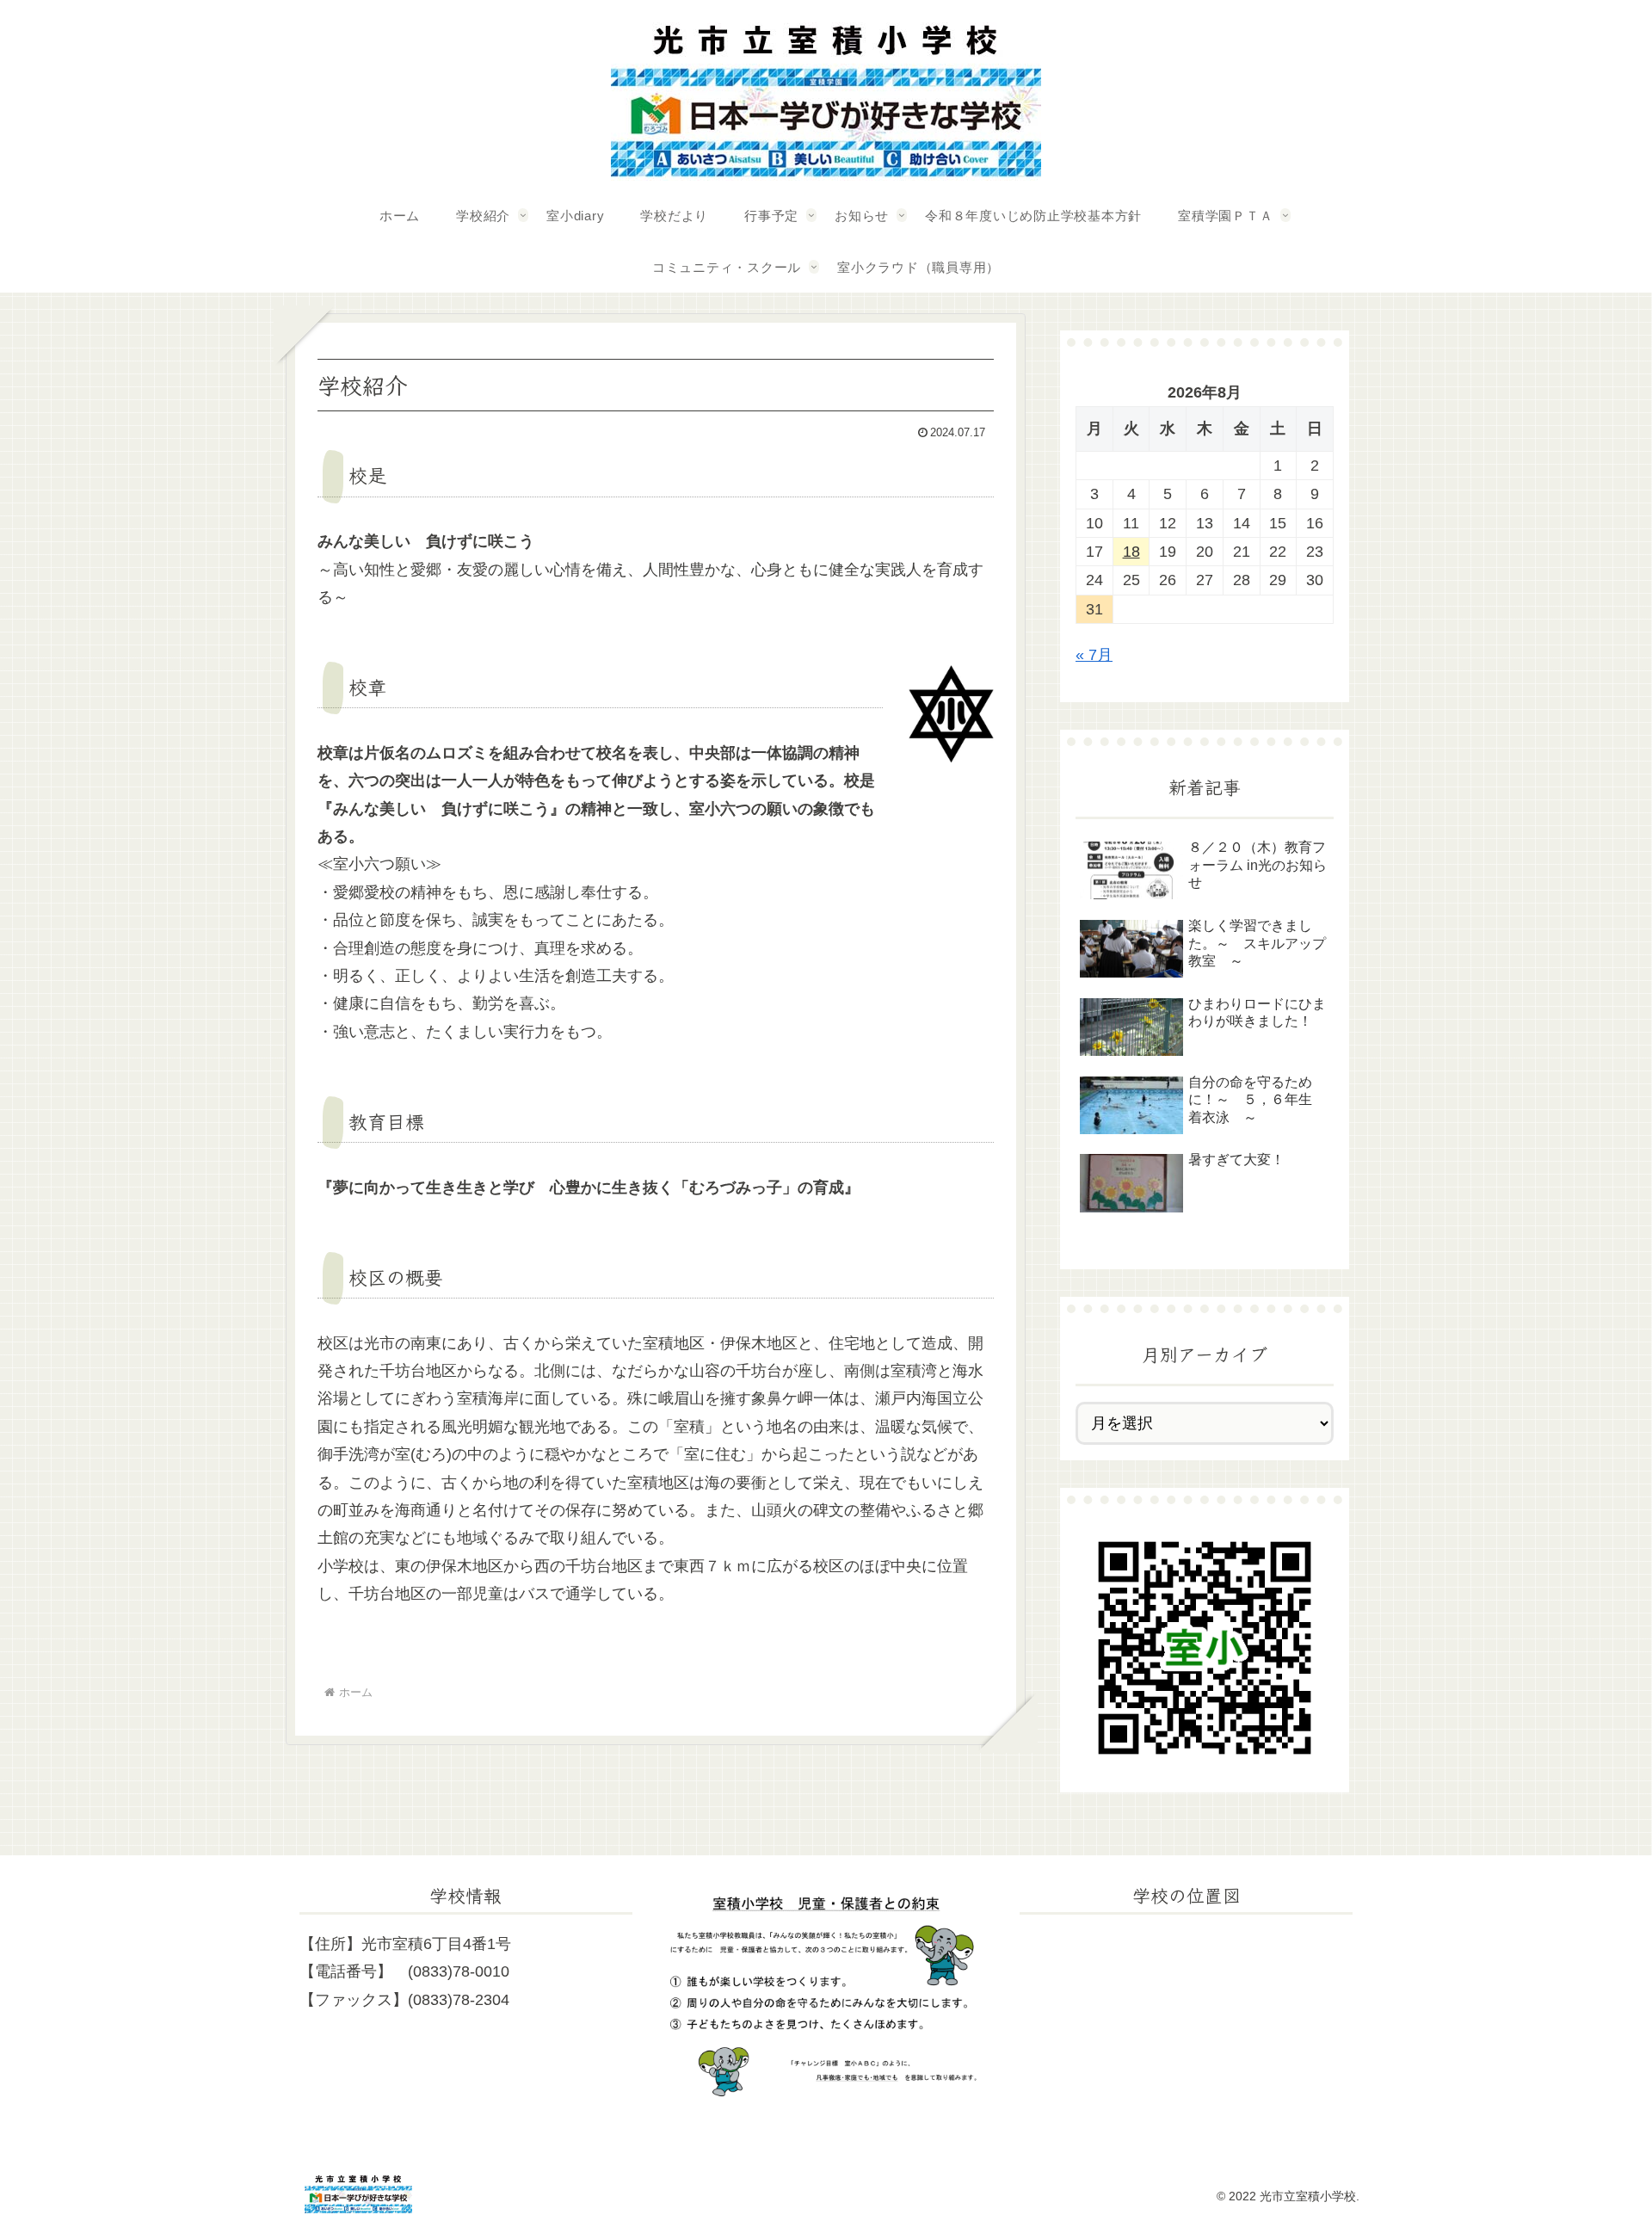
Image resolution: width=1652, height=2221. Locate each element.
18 (1131, 552)
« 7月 (1094, 655)
